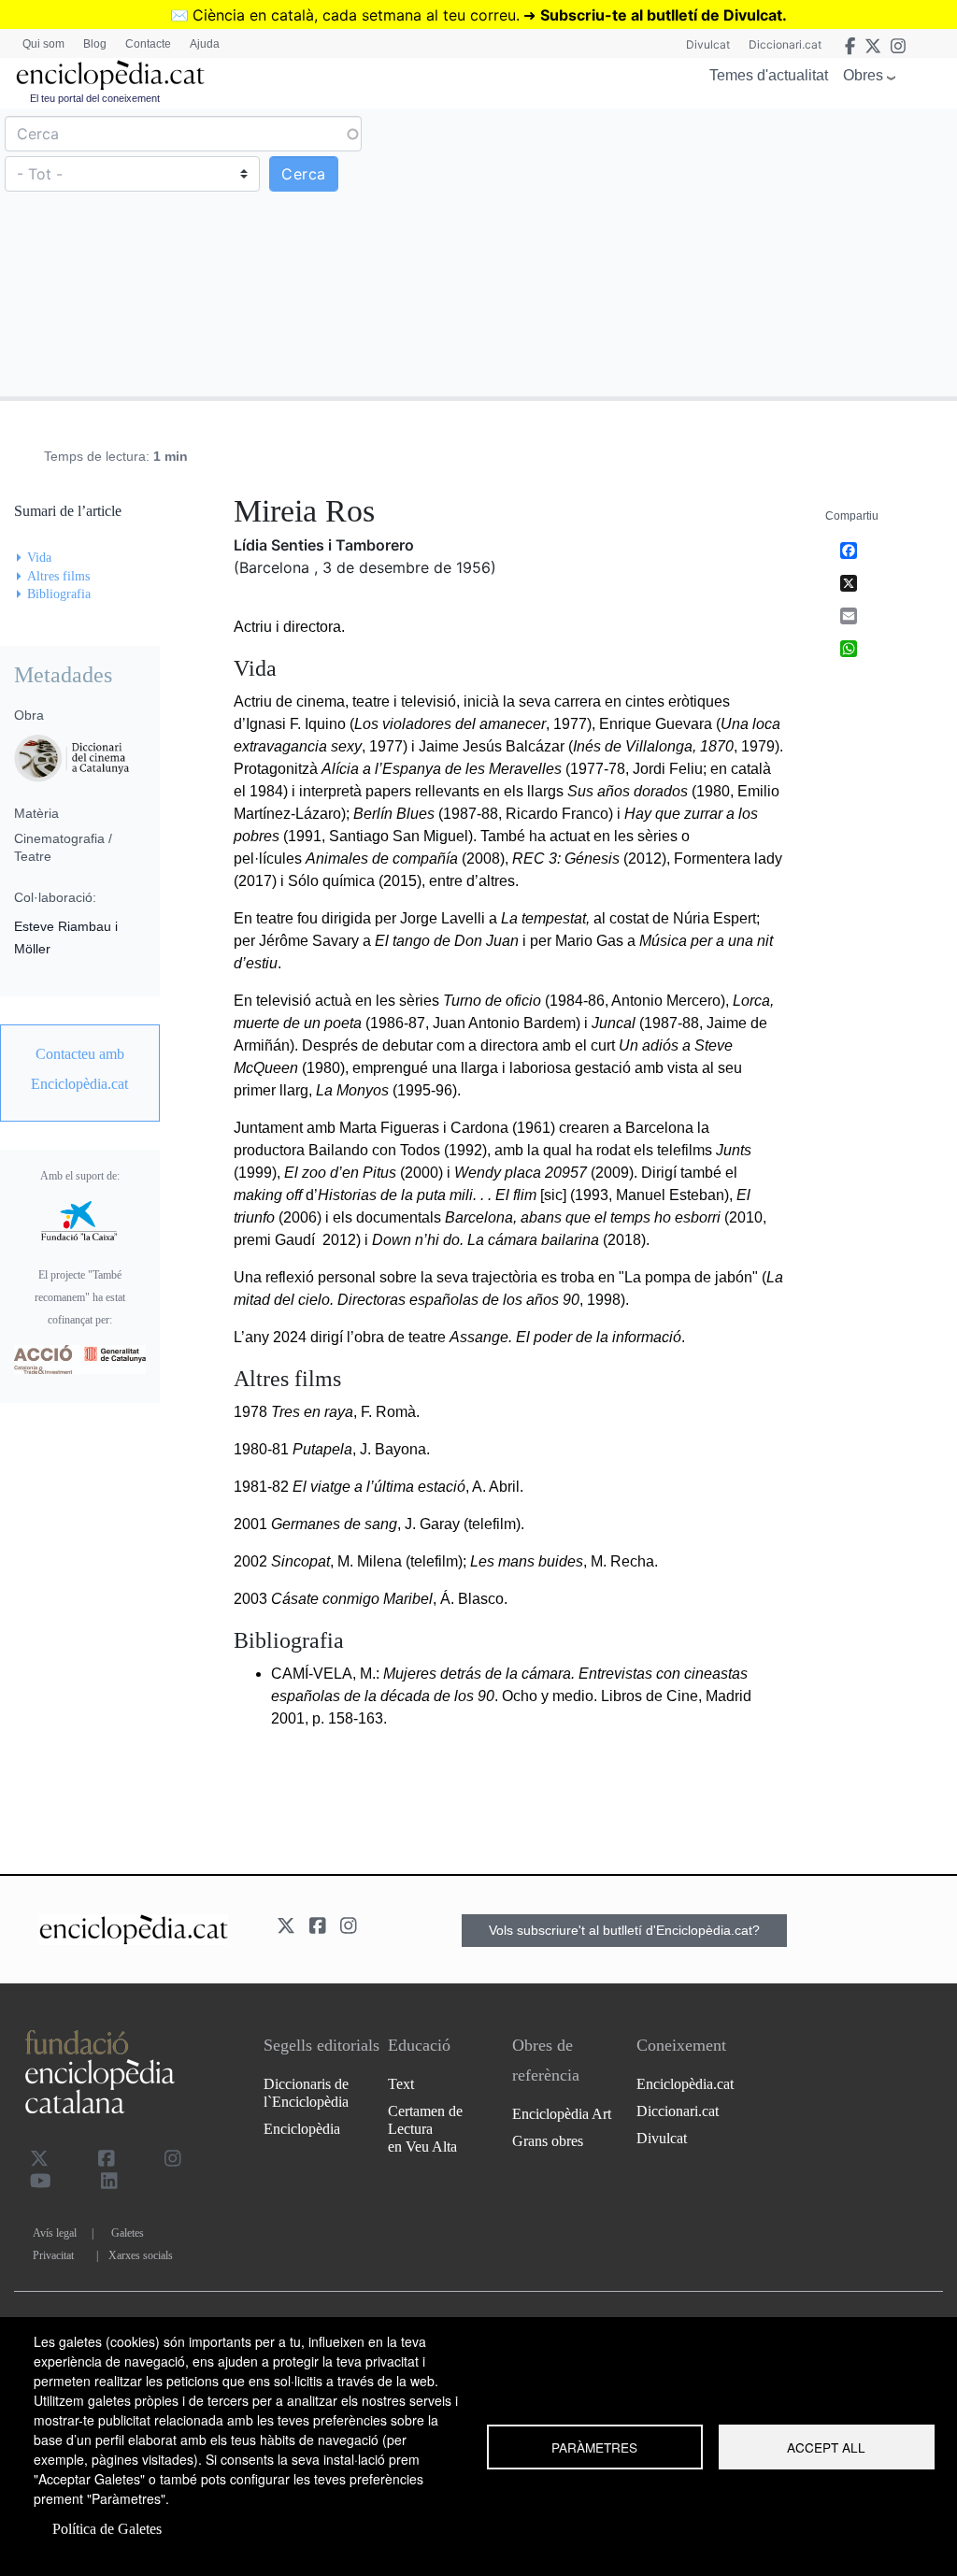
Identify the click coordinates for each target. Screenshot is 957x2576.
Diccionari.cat (785, 44)
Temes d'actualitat (769, 75)
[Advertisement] (715, 251)
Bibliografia (59, 594)
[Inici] (110, 75)
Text (401, 2084)
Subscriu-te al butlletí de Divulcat (661, 15)
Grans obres (548, 2141)
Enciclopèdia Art (562, 2114)
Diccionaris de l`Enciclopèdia (306, 2093)
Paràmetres (594, 2447)
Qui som (43, 44)
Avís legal (55, 2233)
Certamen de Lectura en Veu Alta (425, 2129)
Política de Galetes (107, 2529)
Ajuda (205, 44)
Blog (95, 44)
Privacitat (53, 2255)
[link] (80, 1069)
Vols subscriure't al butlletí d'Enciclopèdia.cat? (624, 1930)
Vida (39, 558)
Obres (863, 75)
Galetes (128, 2233)
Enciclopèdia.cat (685, 2084)
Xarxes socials (141, 2255)
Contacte (148, 44)
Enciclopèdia (302, 2129)
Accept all (826, 2447)
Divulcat (708, 44)
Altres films (58, 576)
